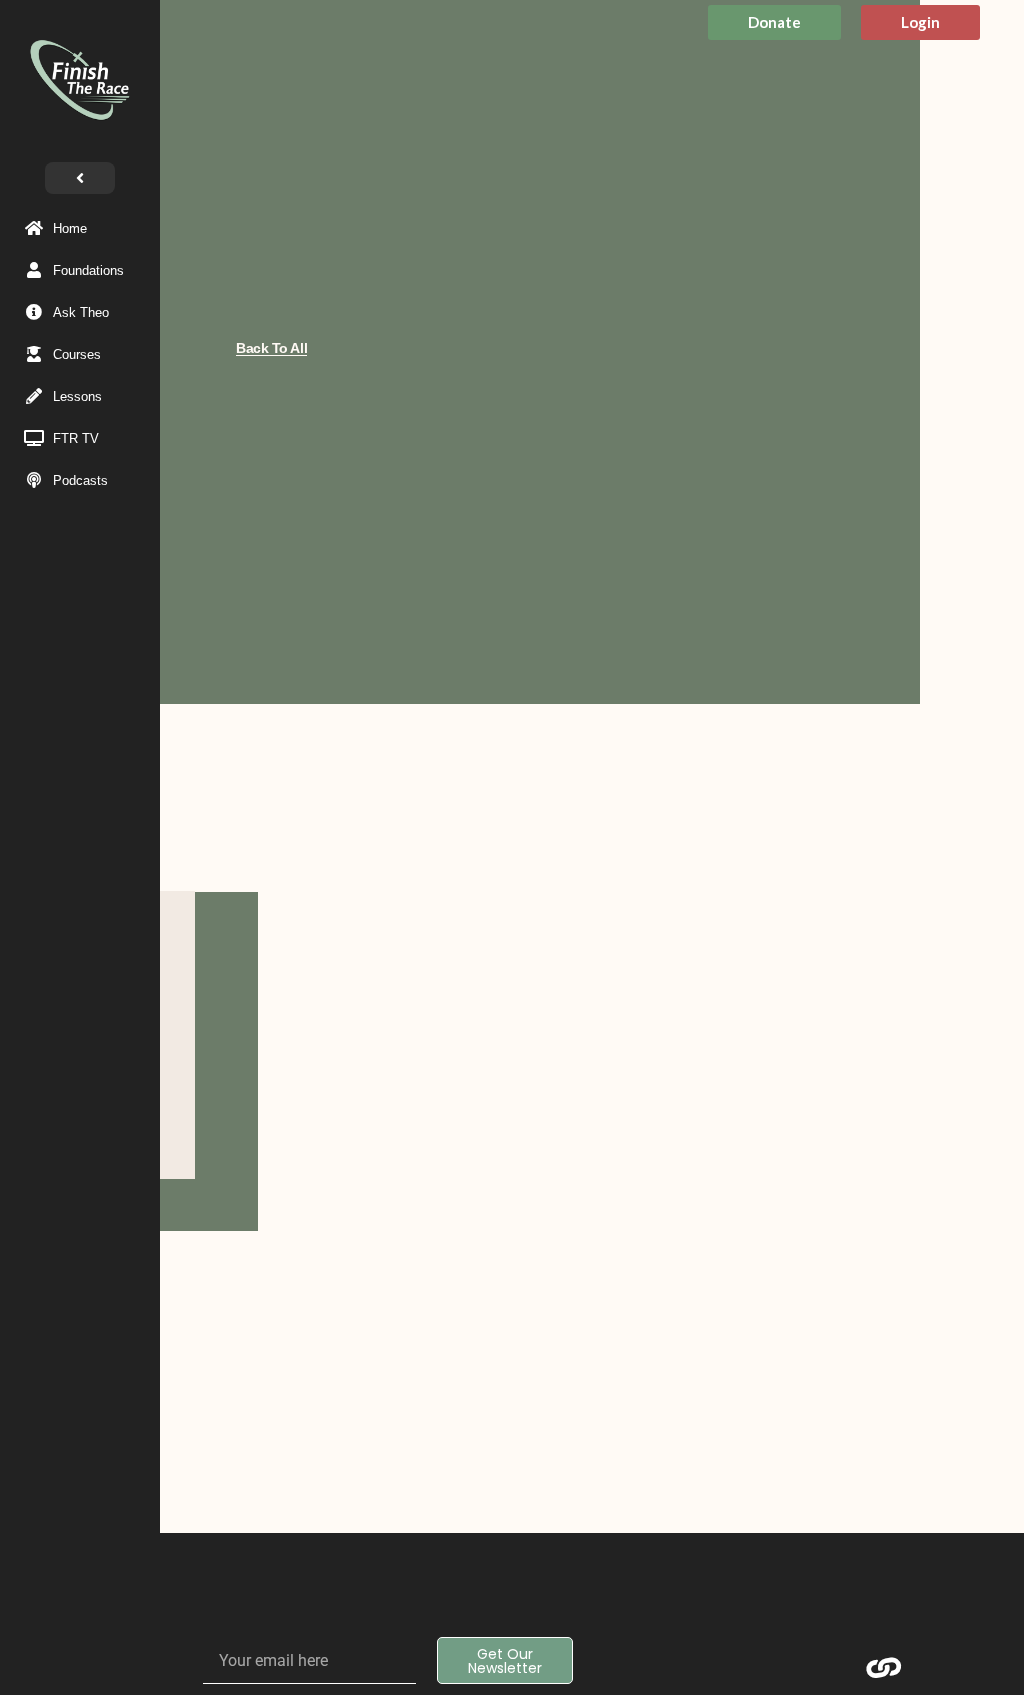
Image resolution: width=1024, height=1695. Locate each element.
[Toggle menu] (80, 178)
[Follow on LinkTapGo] (884, 1668)
